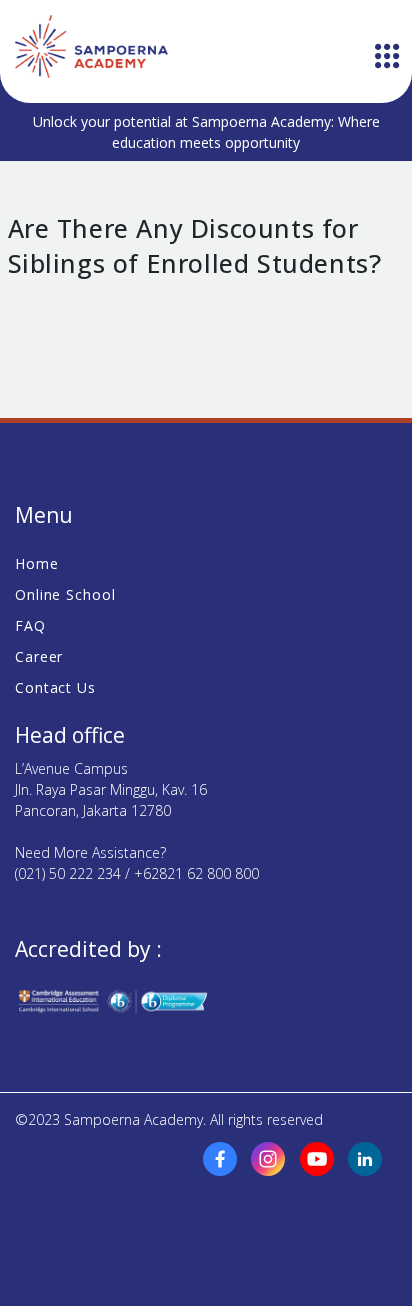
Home (37, 563)
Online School (65, 594)
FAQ (30, 625)
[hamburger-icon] (387, 57)
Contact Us (55, 687)
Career (39, 656)
